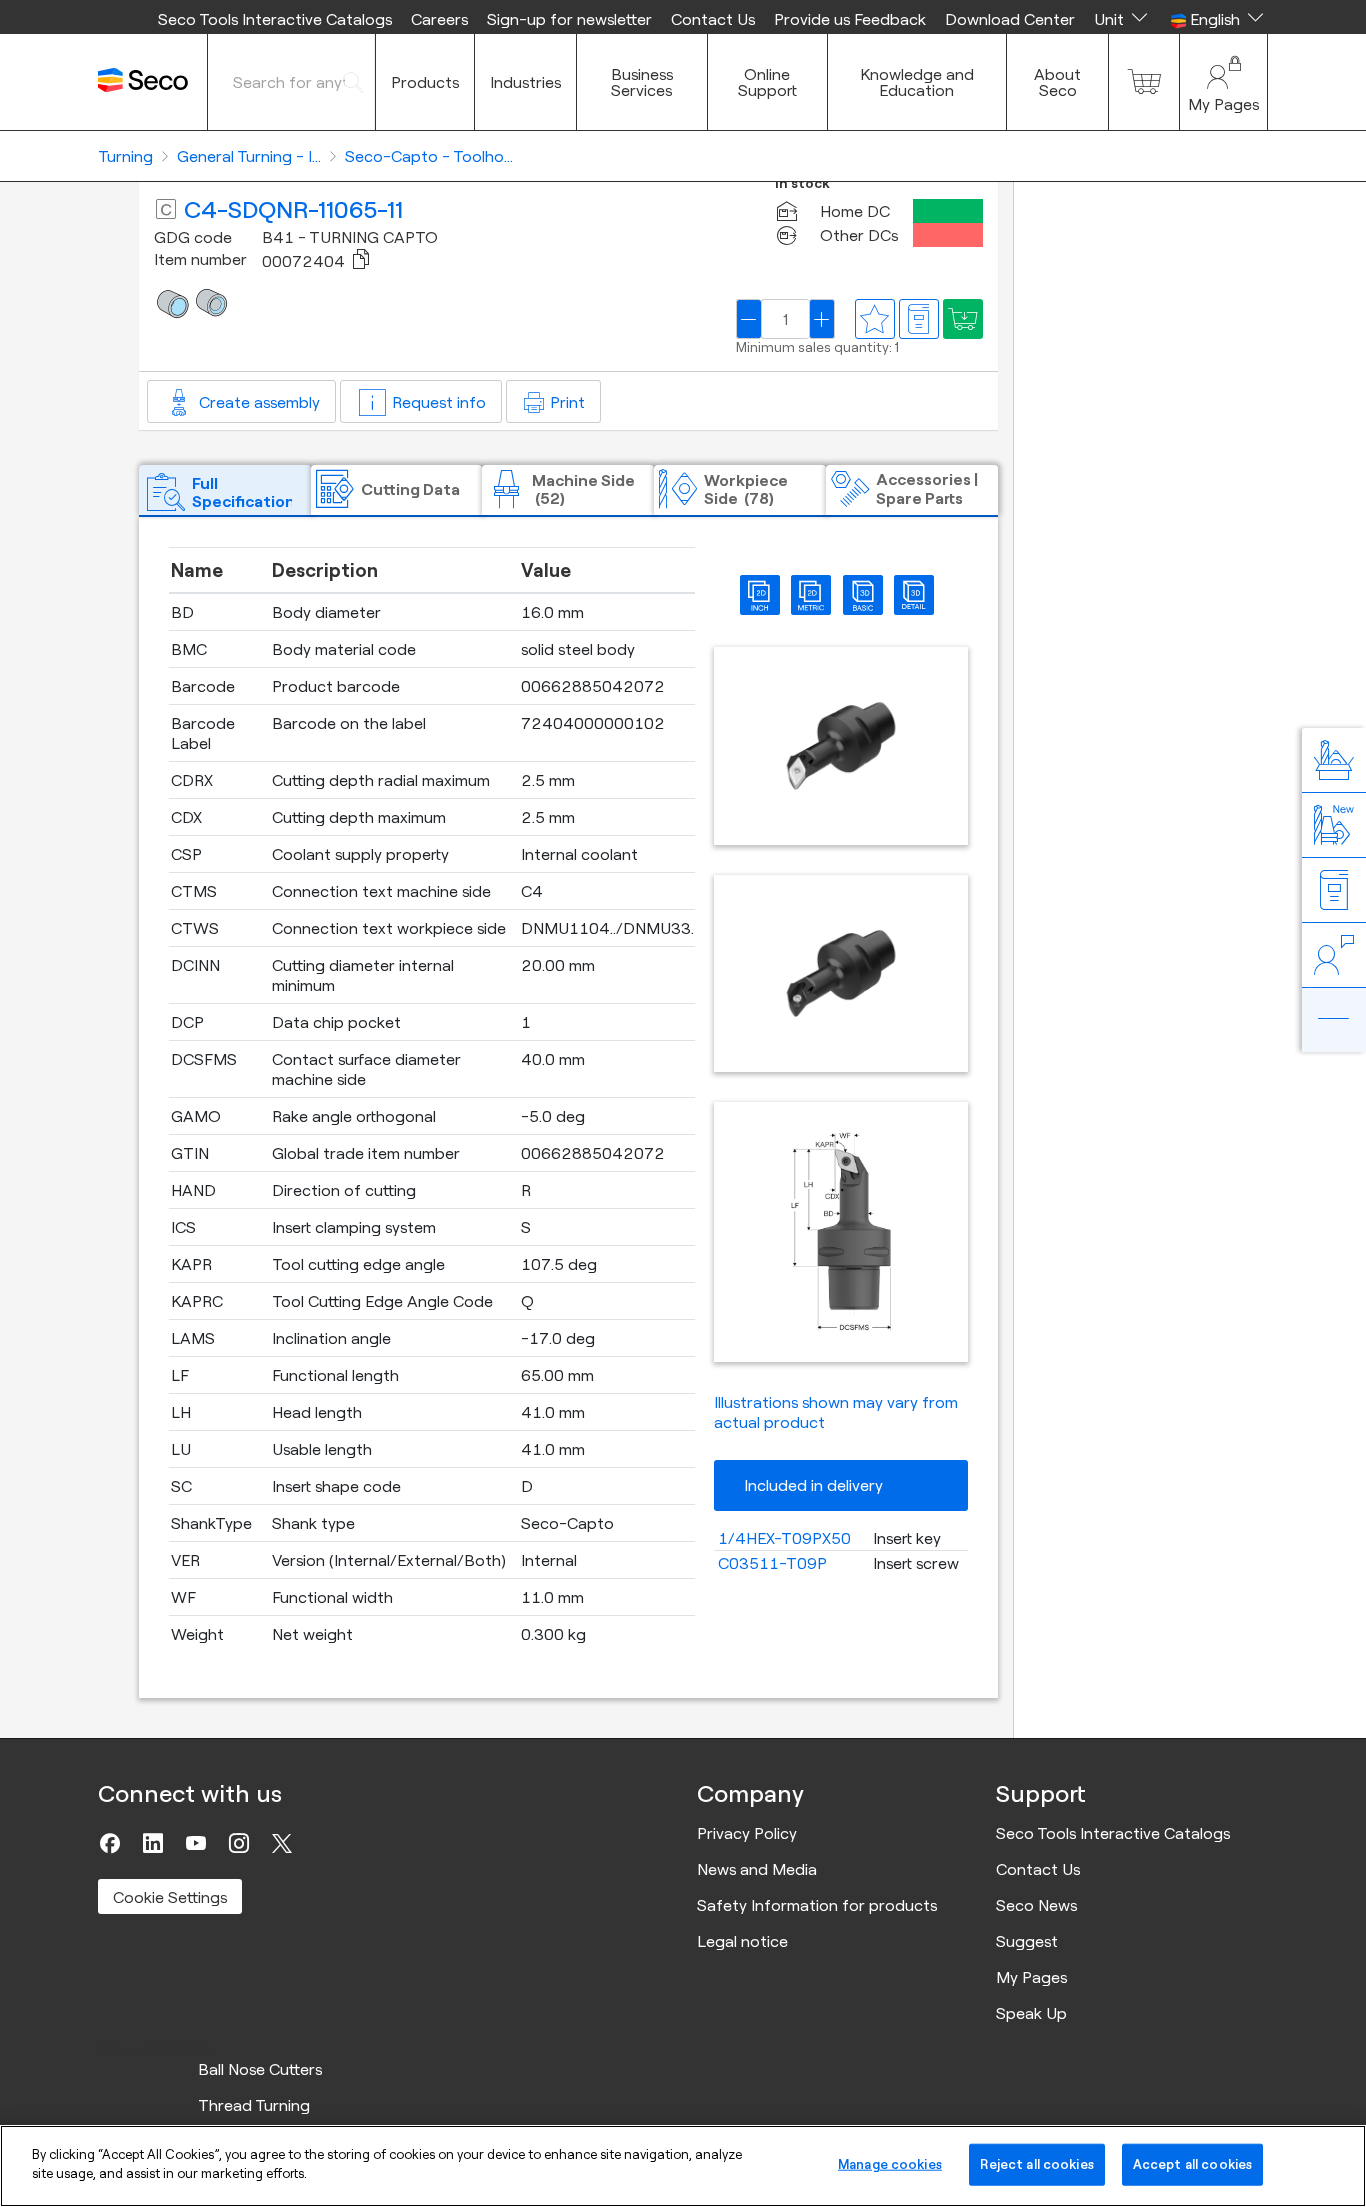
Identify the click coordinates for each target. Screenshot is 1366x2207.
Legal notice (742, 1941)
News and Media (757, 1869)
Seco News (1036, 1905)
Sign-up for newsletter (569, 19)
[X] (282, 1843)
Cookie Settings (170, 1897)
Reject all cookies (1036, 2164)
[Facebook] (110, 1843)
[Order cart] (1144, 82)
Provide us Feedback (850, 19)
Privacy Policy (747, 1833)
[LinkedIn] (153, 1843)
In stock (802, 183)
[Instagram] (239, 1843)
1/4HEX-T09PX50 (784, 1538)
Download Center (1010, 19)
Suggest (1027, 1941)
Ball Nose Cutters (260, 2069)
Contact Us (713, 19)
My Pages (1031, 1977)
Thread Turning (254, 2105)
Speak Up (1031, 2013)
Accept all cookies (1192, 2164)
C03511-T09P (772, 1563)
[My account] (1223, 82)
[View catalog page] (919, 319)
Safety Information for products (817, 1905)
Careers (439, 19)
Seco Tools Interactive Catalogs (275, 19)
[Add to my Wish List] (963, 319)
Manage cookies (890, 2164)
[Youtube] (196, 1843)
